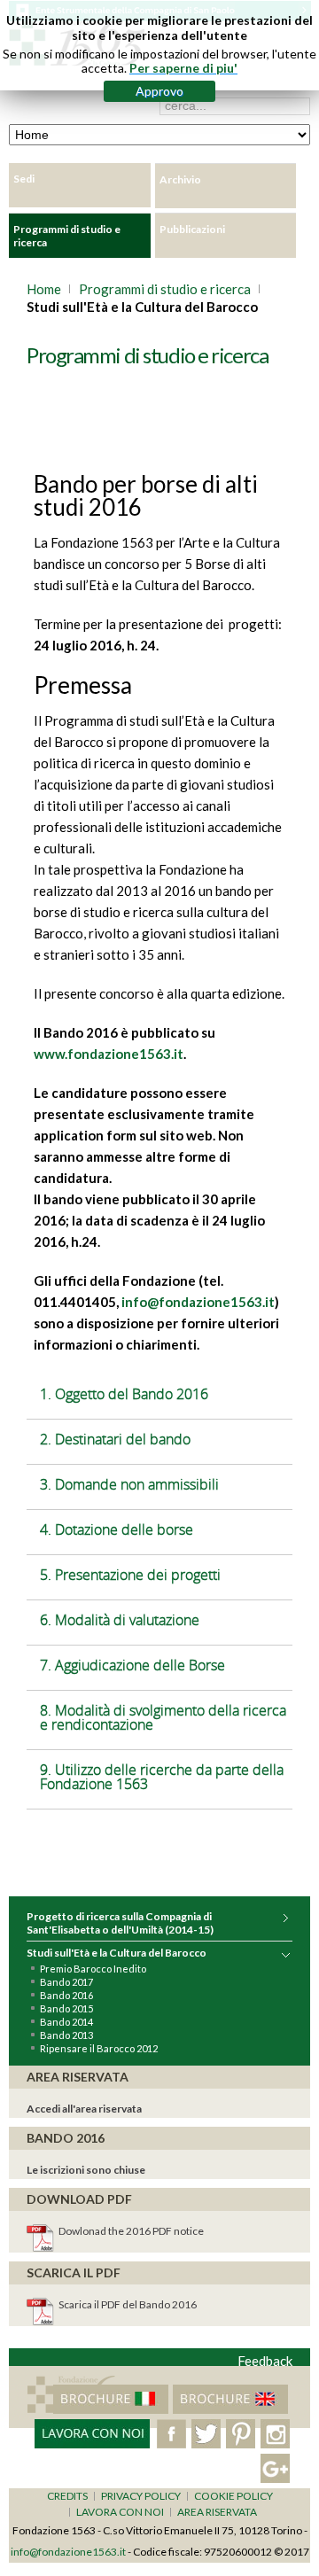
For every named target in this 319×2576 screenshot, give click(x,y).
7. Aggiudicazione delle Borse (132, 1665)
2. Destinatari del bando (115, 1439)
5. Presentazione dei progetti (130, 1575)
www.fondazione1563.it (109, 1054)
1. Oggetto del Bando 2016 (124, 1394)
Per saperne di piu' (183, 68)
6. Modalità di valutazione (120, 1620)
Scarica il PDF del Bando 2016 (128, 2304)
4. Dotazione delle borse (117, 1529)
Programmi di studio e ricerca (165, 289)
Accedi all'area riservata (84, 2109)
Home (44, 289)
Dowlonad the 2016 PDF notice (131, 2231)
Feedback (265, 2361)
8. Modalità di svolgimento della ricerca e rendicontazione (163, 1717)
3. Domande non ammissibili (129, 1484)
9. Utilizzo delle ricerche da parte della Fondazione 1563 (162, 1777)
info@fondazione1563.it (198, 1302)
